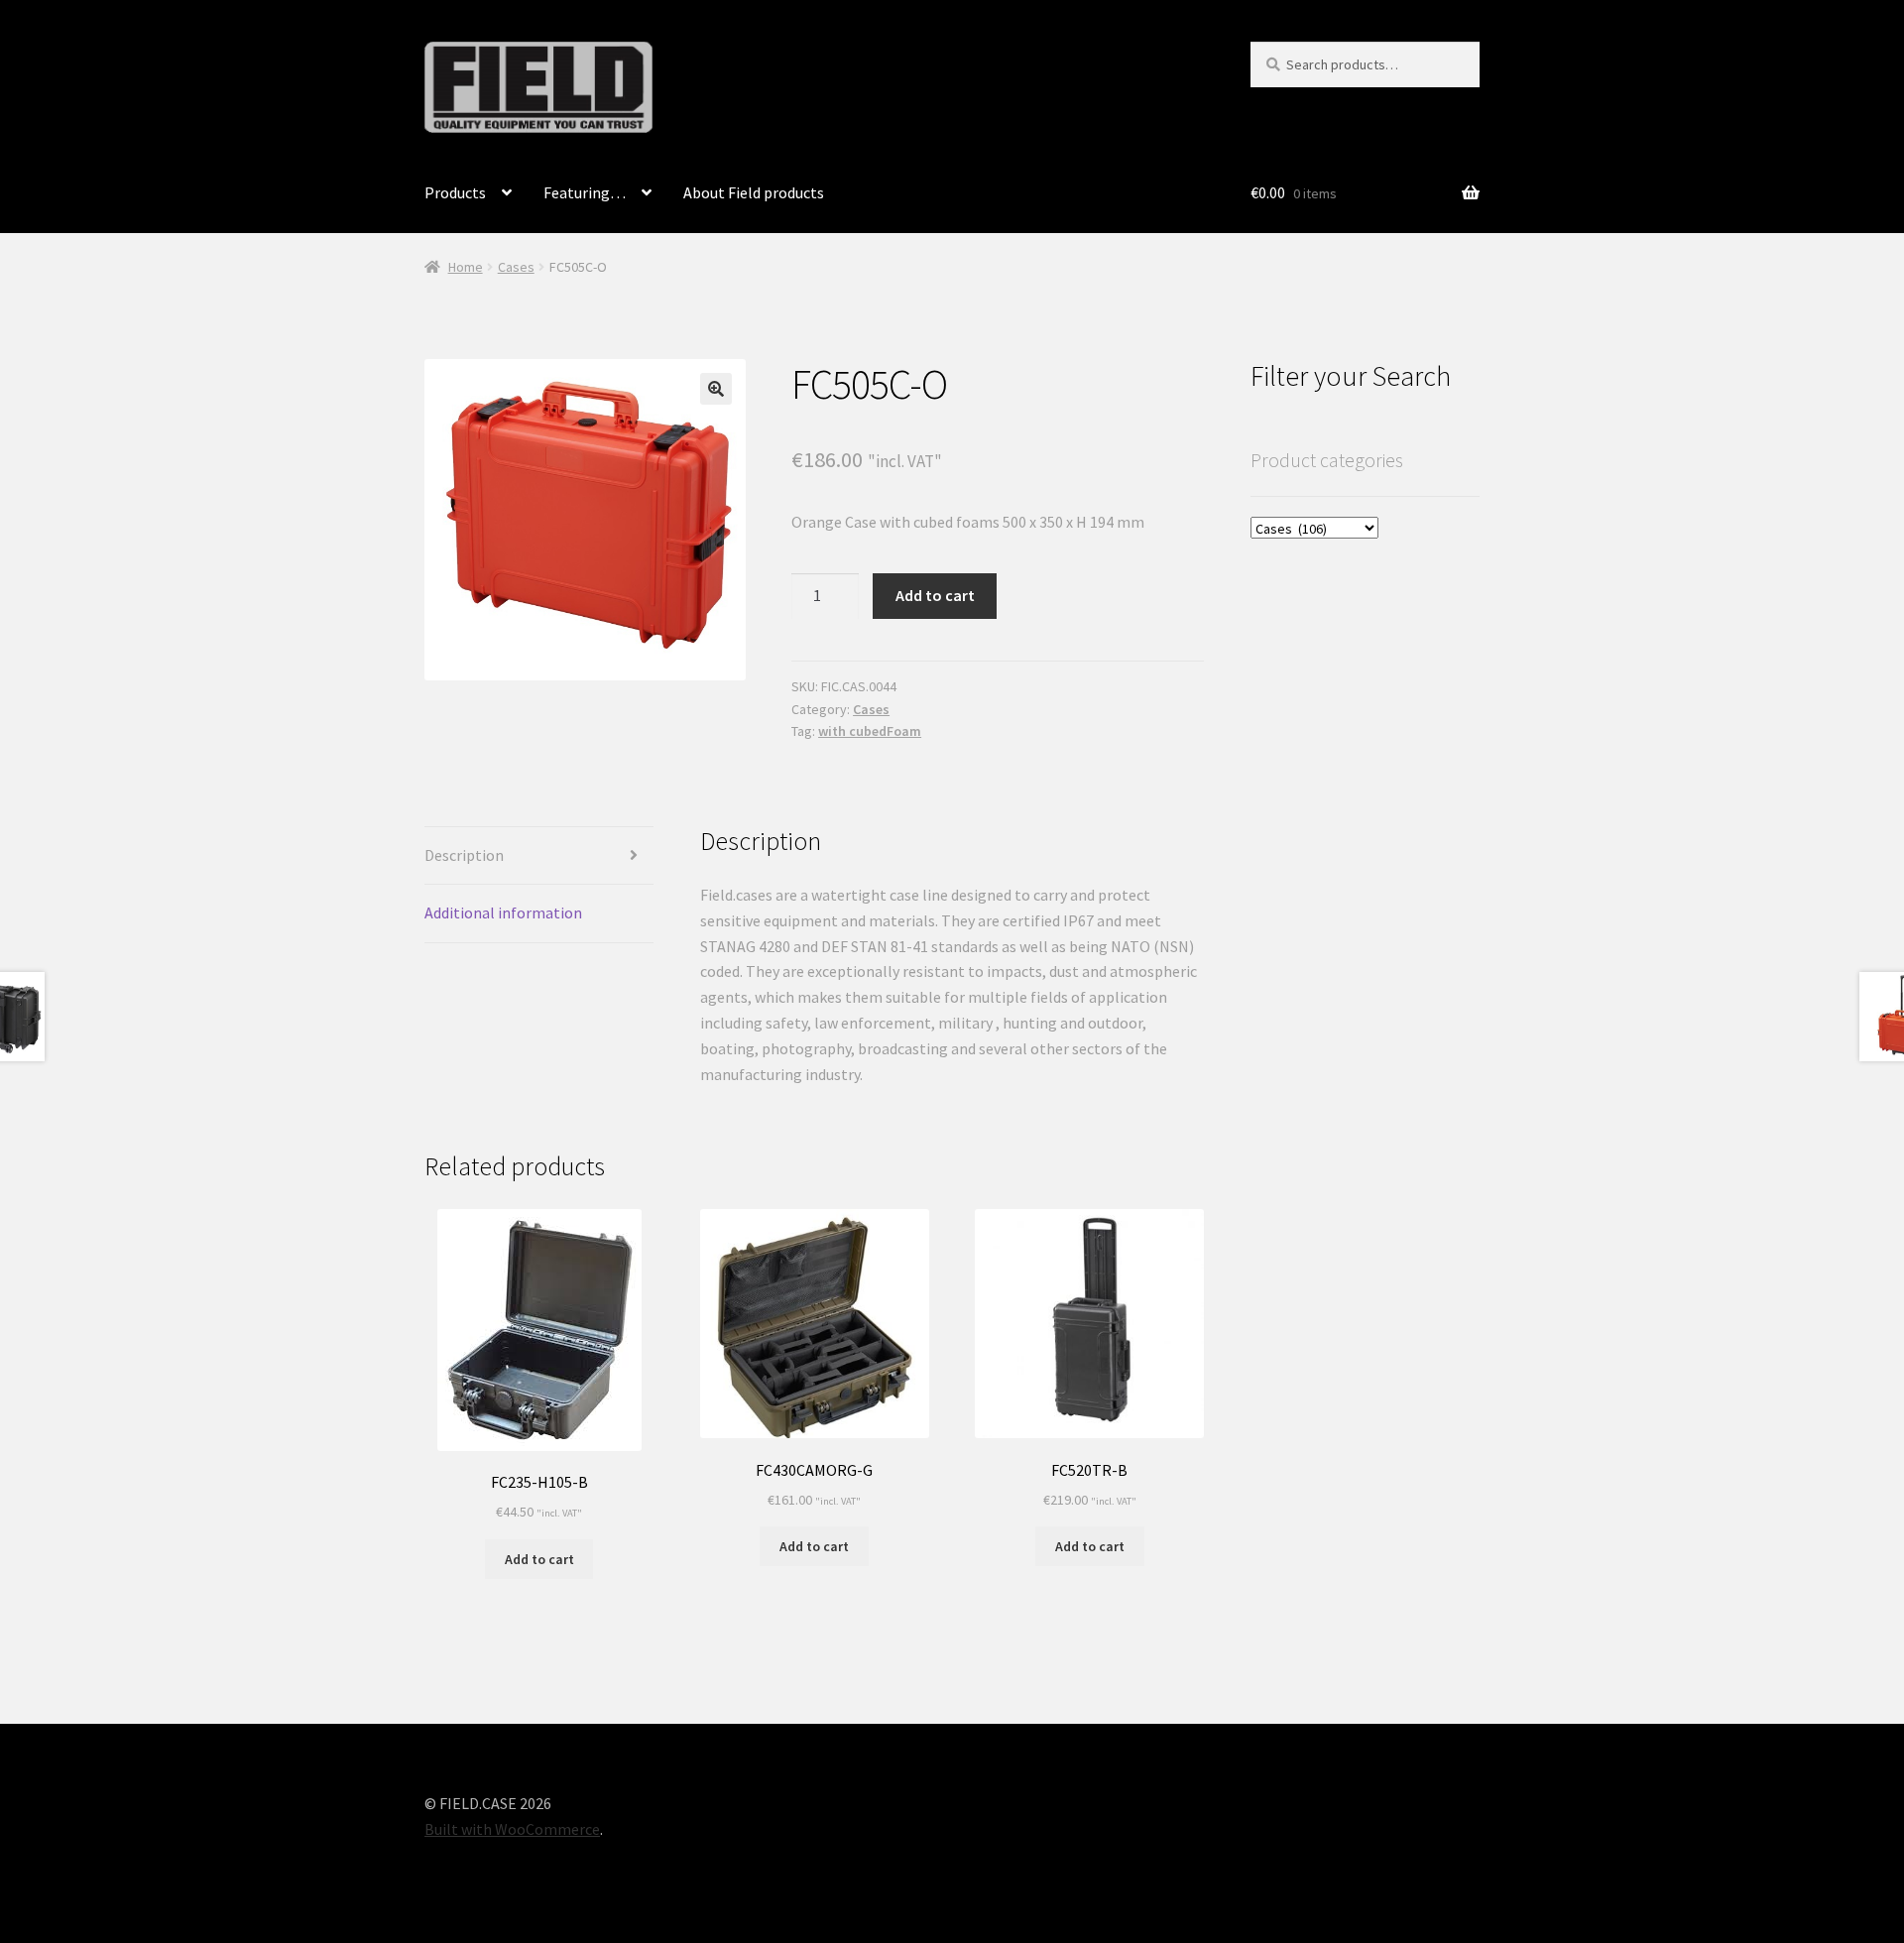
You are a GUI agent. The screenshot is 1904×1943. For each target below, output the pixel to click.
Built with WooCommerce (512, 1829)
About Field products (754, 192)
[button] (716, 389)
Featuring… (585, 192)
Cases (516, 267)
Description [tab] (464, 855)
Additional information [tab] (503, 912)
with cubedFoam (870, 731)
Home (466, 267)
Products (455, 192)
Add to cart (935, 595)
